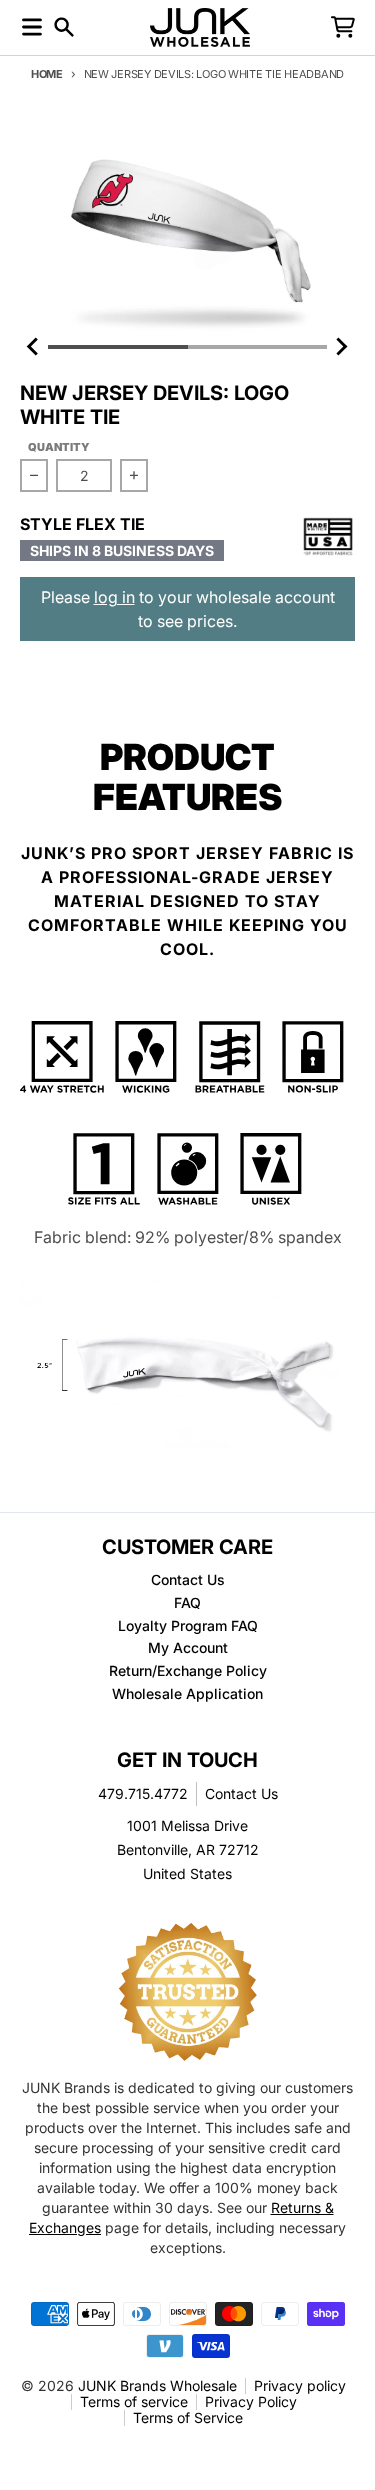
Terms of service (134, 2401)
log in (114, 597)
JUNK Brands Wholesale (157, 2385)
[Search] (64, 27)
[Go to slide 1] (118, 347)
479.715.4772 (143, 1793)
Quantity (59, 447)
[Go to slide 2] (258, 347)
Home (47, 74)
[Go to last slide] (34, 347)
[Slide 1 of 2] (187, 228)
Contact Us (241, 1793)
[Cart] (343, 27)
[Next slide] (341, 347)
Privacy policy (300, 2385)
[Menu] (32, 27)
